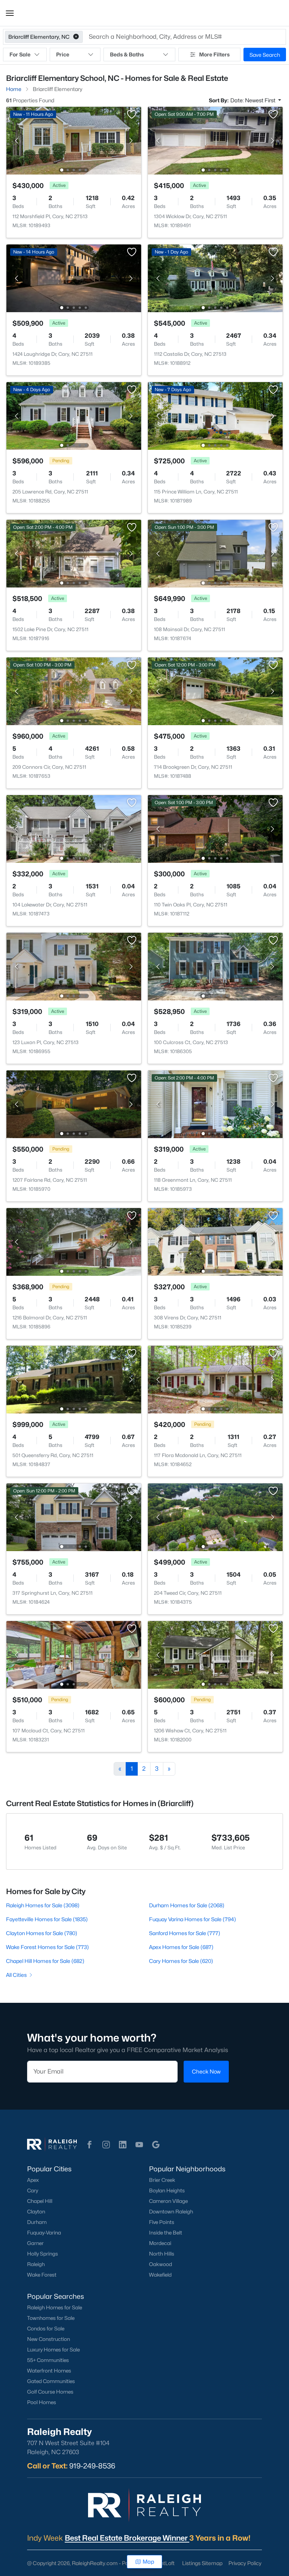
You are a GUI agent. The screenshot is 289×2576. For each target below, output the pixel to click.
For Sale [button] (20, 54)
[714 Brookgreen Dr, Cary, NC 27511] (215, 691)
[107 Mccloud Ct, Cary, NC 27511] (74, 1654)
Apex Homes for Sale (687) (181, 1947)
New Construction (49, 2339)
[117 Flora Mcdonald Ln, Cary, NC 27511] (215, 1379)
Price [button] (63, 54)
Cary (33, 2190)
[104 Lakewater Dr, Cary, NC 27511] (74, 828)
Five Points (162, 2222)
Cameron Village (168, 2201)
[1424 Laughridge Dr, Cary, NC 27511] (74, 278)
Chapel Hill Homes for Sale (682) (45, 1961)
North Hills (162, 2254)
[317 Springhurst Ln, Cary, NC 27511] (74, 1517)
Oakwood (160, 2264)
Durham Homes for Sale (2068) (187, 1905)
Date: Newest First (253, 100)
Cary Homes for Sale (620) (181, 1961)
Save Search (265, 55)
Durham (37, 2222)
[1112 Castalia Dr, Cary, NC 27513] (215, 278)
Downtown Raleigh (171, 2212)
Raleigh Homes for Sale (55, 2307)
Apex (33, 2180)
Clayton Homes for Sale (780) (42, 1933)
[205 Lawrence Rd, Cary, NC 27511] (74, 415)
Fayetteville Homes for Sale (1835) (47, 1919)
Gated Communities (51, 2381)
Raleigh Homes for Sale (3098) (43, 1905)
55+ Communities (48, 2360)
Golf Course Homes (50, 2392)
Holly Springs (43, 2254)
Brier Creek (162, 2180)
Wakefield (160, 2275)
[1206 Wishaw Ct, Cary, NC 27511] (215, 1654)
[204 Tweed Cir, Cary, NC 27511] (215, 1517)
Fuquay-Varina (44, 2233)
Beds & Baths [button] (127, 54)
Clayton (36, 2212)
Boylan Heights (167, 2190)
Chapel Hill (40, 2201)
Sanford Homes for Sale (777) (185, 1933)
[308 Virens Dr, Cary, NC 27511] (215, 1241)
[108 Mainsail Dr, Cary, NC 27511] (215, 553)
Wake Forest (42, 2275)
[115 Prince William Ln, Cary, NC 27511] (215, 415)
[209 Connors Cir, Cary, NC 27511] (74, 691)
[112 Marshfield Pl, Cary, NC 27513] (74, 140)
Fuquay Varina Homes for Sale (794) (192, 1919)
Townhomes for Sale (51, 2318)
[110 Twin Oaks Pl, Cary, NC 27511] (215, 828)
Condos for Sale (46, 2329)
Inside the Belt (166, 2233)
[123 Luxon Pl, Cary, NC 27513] (74, 966)
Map (148, 2562)
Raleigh (36, 2264)
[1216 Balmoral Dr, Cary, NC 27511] (74, 1241)
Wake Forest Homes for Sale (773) (47, 1947)
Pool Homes (42, 2402)
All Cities (16, 1975)
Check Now (206, 2071)
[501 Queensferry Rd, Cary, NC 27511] (74, 1379)
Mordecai (160, 2243)
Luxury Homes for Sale (53, 2350)
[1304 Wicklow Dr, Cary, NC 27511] (215, 140)
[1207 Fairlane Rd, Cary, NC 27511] (74, 1104)
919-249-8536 (92, 2466)
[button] (10, 13)
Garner (35, 2243)
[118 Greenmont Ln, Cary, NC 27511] (215, 1104)
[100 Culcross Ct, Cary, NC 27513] (215, 966)
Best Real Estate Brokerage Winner (127, 2538)
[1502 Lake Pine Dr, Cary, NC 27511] (74, 553)
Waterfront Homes (49, 2371)
